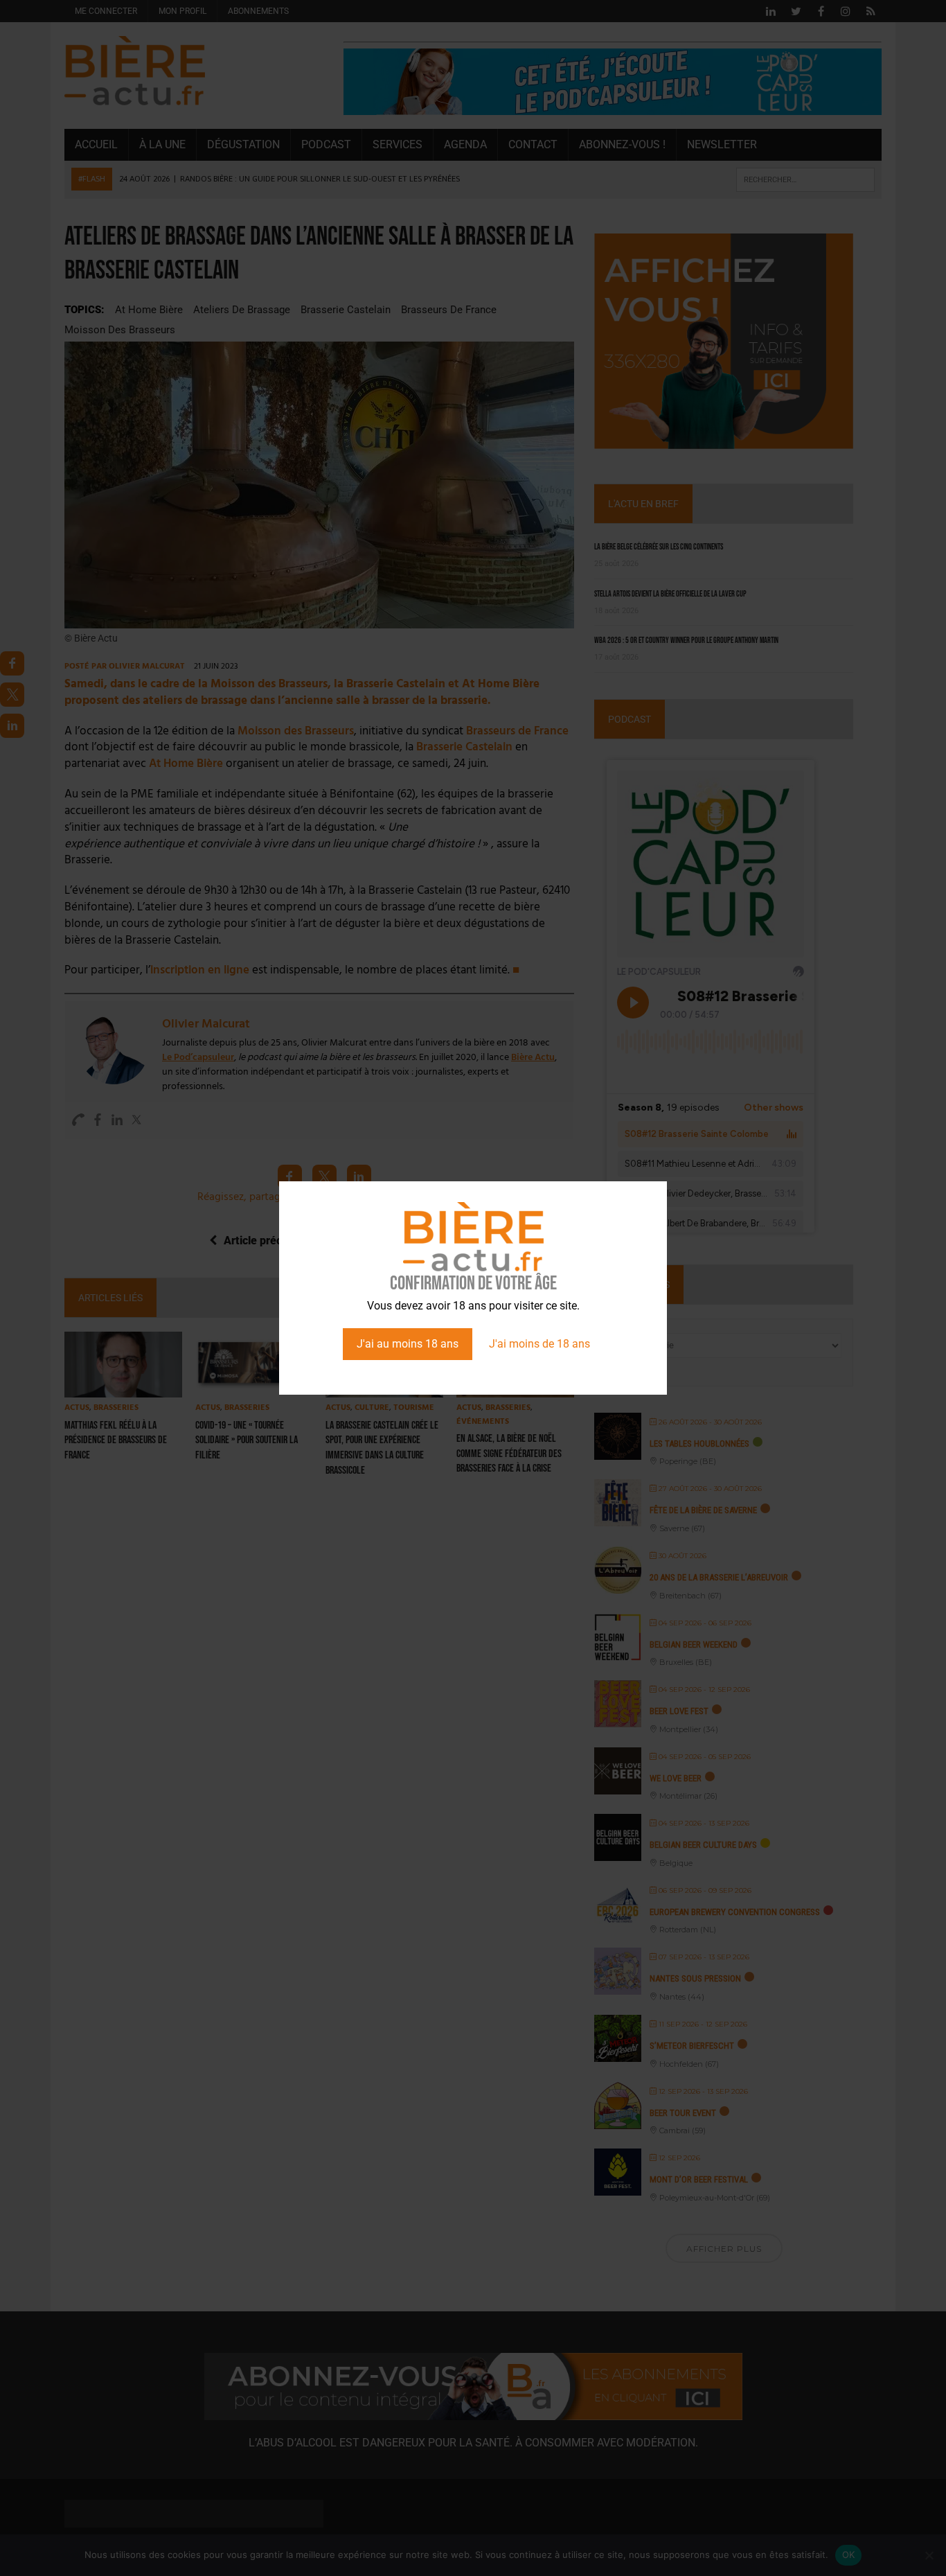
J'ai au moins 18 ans (408, 1344)
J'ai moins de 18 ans (539, 1344)
